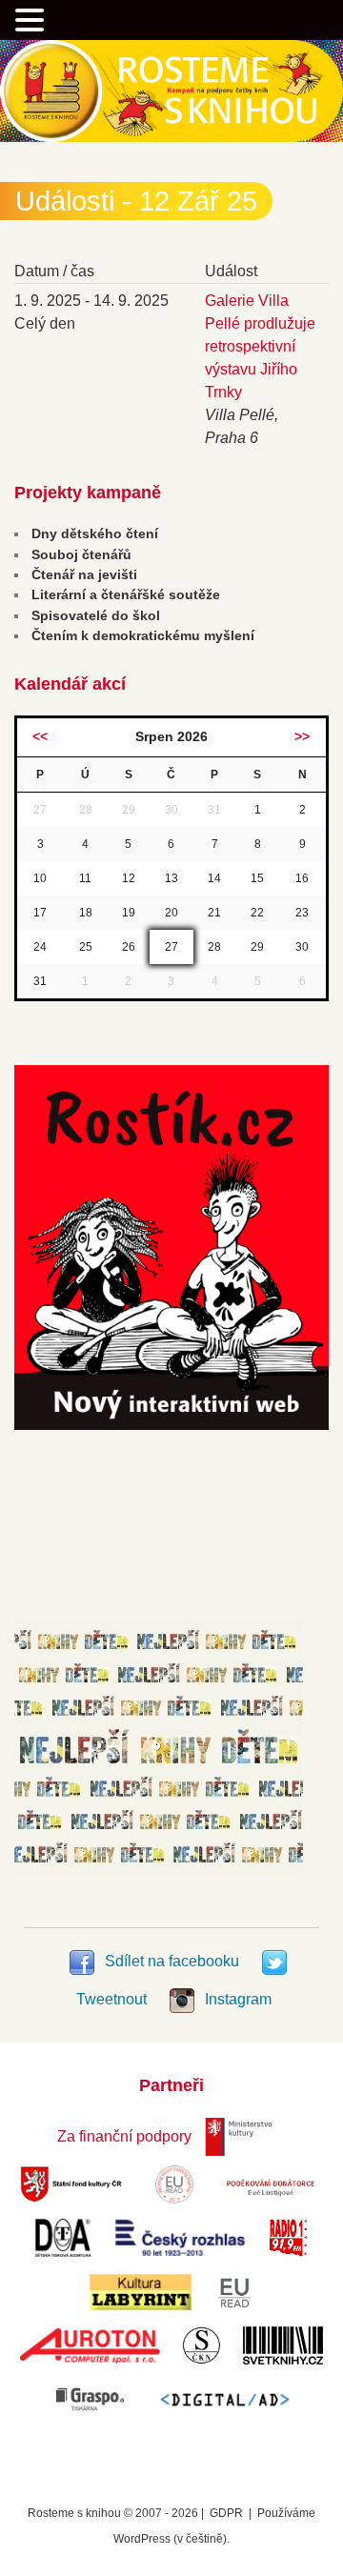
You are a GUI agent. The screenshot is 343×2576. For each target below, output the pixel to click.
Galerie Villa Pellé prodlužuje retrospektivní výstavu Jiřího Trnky (260, 346)
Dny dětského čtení (95, 533)
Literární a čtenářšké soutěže (126, 594)
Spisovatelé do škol (96, 615)
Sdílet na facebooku (172, 1961)
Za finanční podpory (124, 2136)
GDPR (226, 2513)
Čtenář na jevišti (84, 574)
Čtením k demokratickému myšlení (143, 635)
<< (40, 736)
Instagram (236, 1999)
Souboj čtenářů (81, 554)
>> (302, 736)
